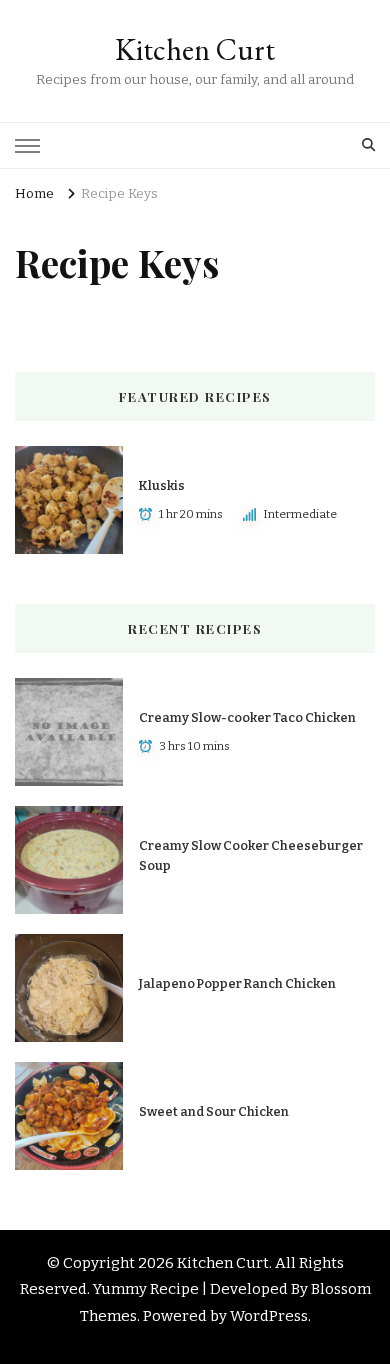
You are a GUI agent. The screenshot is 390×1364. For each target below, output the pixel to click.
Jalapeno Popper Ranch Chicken (237, 983)
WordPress (269, 1316)
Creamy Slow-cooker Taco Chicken (247, 717)
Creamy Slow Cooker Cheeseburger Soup (251, 855)
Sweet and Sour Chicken (214, 1111)
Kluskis (162, 485)
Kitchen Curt (195, 49)
